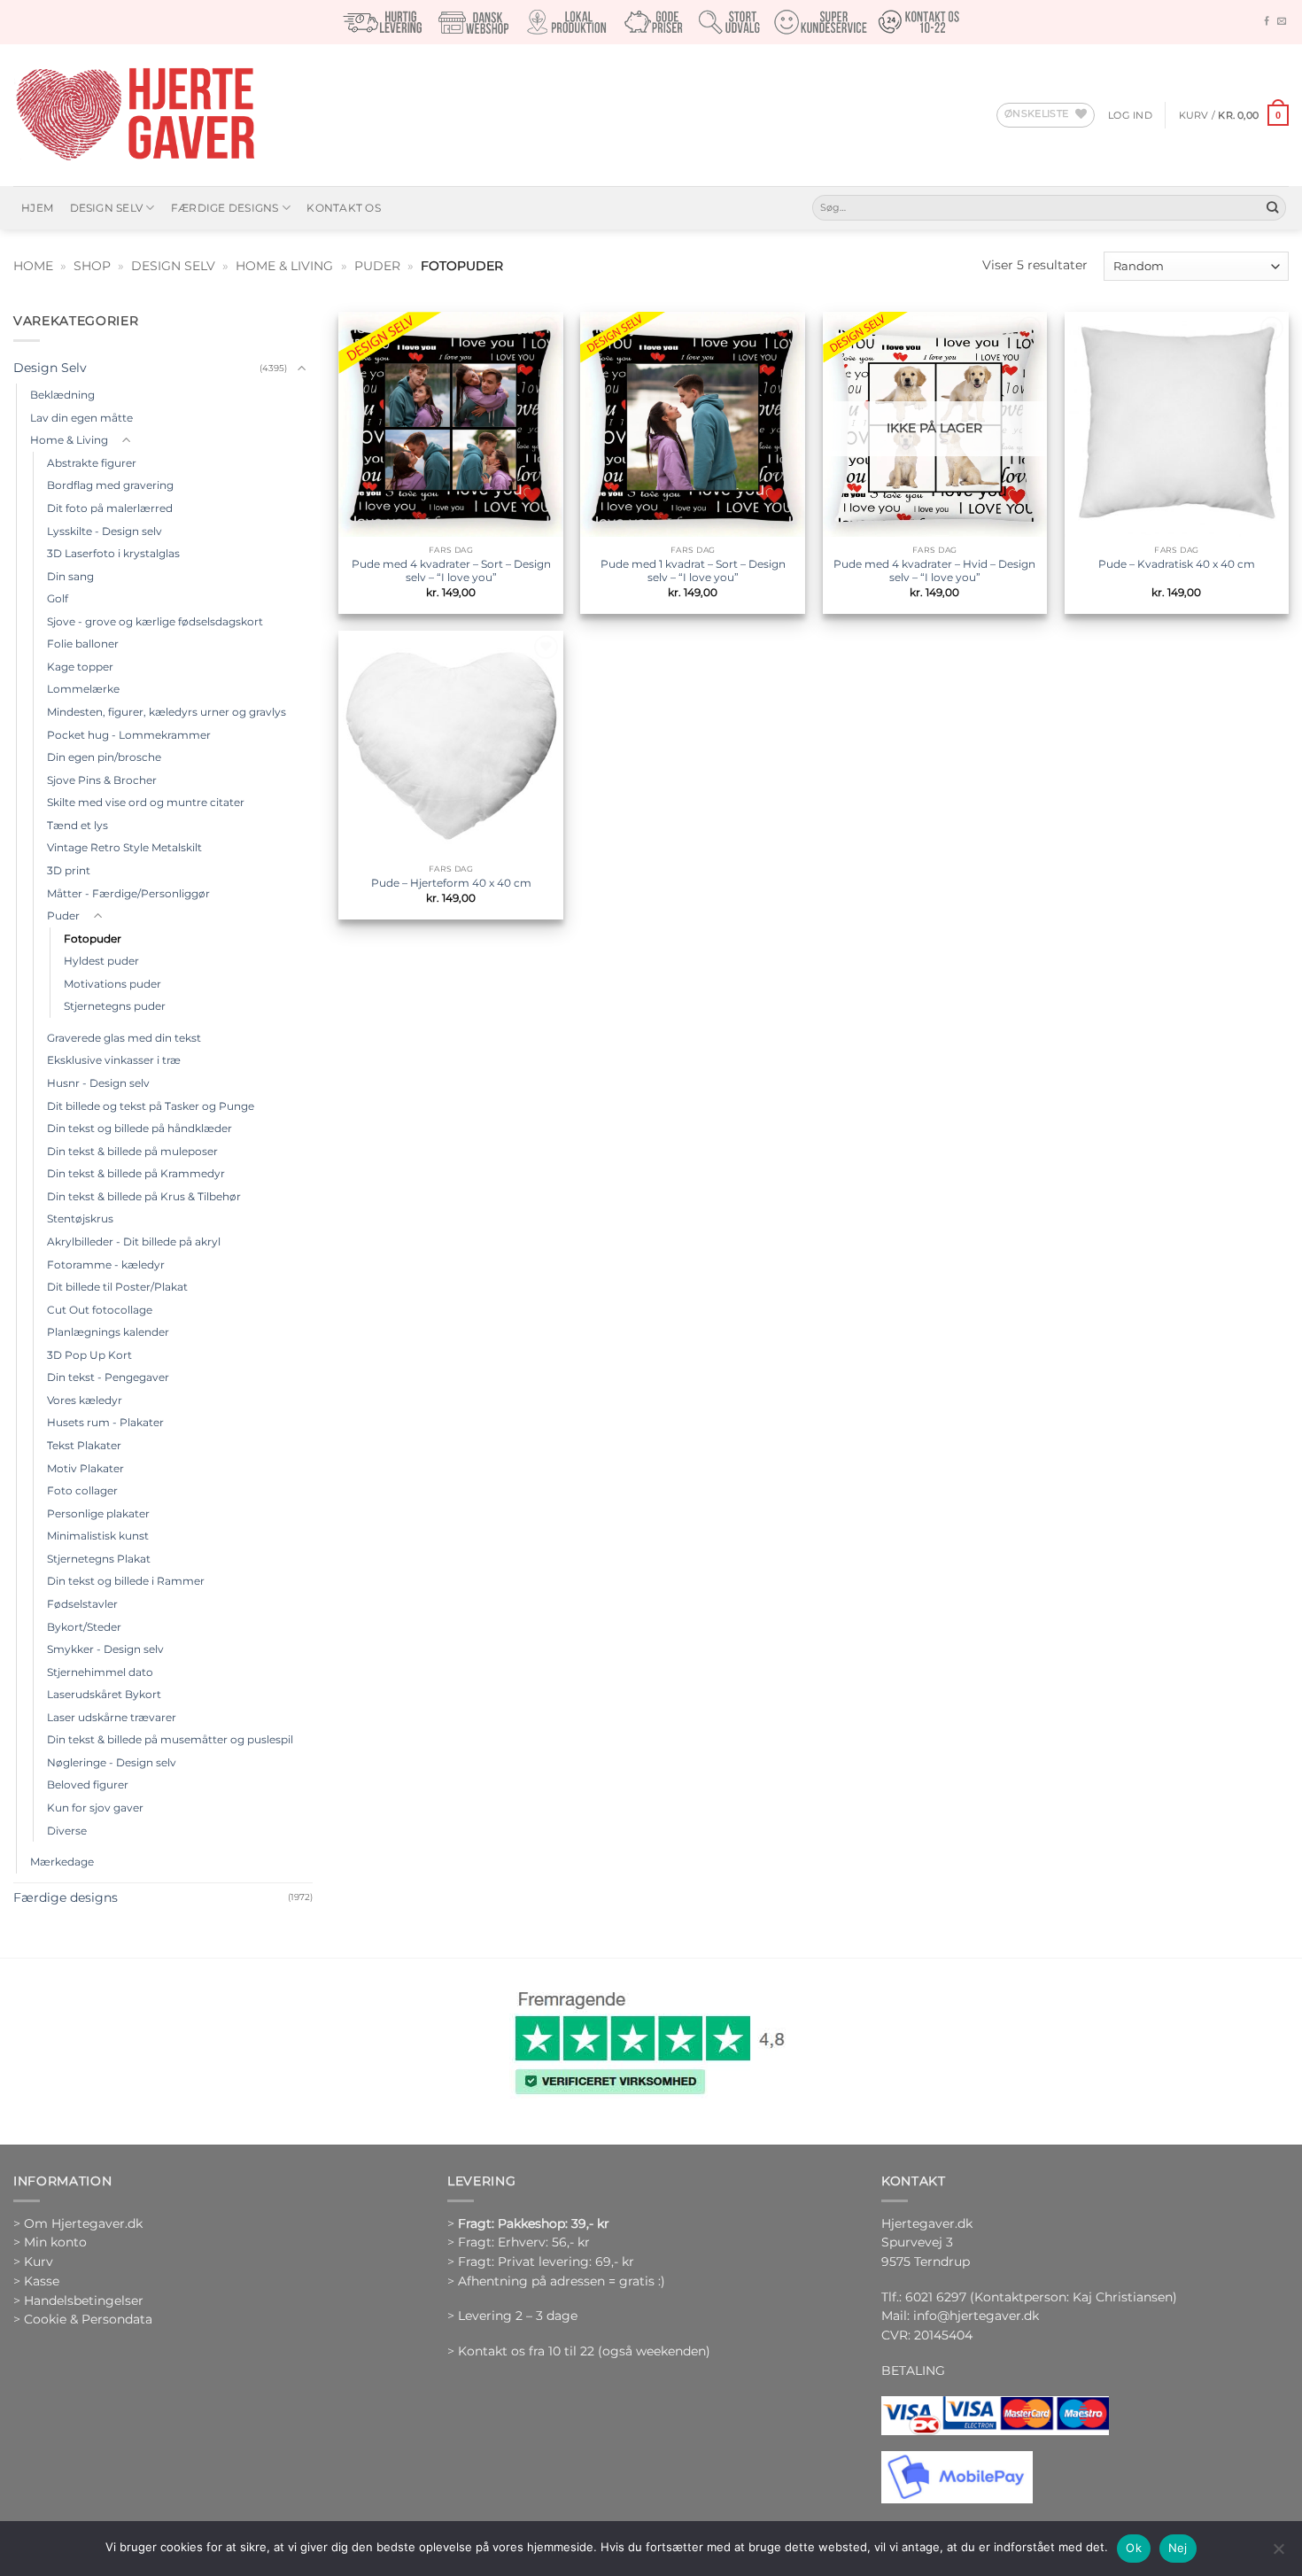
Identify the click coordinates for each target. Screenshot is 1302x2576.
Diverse (67, 1831)
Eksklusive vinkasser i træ (114, 1060)
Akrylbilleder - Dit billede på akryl (134, 1241)
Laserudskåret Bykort (104, 1694)
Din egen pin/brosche (104, 757)
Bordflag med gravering (110, 485)
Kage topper (80, 667)
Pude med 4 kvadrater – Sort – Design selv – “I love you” (451, 571)
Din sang (70, 576)
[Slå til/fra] (302, 369)
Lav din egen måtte (81, 418)
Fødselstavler (82, 1604)
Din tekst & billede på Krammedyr (136, 1173)
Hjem (37, 208)
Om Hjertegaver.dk (83, 2223)
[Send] (1272, 208)
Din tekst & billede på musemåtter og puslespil (170, 1739)
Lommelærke (83, 689)
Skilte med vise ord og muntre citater (146, 802)
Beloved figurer (88, 1785)
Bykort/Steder (84, 1627)
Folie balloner (83, 644)
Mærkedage (62, 1862)
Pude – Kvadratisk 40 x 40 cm (1177, 564)
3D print (69, 870)
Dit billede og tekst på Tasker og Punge (151, 1106)
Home (33, 266)
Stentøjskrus (80, 1218)
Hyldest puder (101, 961)
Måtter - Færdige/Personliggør (128, 893)
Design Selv (107, 208)
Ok (1134, 2548)
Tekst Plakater (84, 1445)
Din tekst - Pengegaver (108, 1377)
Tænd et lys (77, 825)
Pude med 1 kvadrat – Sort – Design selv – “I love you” (693, 571)
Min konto (55, 2242)
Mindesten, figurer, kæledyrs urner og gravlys (167, 712)
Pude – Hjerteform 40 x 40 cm (451, 883)
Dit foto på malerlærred (110, 508)
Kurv (39, 2262)
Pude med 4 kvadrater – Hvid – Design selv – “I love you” (934, 571)
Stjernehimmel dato (100, 1672)
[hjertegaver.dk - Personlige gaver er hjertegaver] (135, 115)
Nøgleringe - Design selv (112, 1762)
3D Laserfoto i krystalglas (113, 553)
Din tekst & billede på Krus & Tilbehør (144, 1196)
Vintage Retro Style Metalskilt (124, 847)
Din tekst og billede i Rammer (126, 1581)
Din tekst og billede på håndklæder (139, 1128)
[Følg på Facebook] (1267, 22)
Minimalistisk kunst (98, 1536)
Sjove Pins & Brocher (102, 780)
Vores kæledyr (85, 1400)
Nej (1178, 2548)
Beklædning (62, 395)
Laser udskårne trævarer (112, 1717)
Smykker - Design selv (105, 1649)
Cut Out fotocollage (100, 1310)
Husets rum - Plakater (105, 1422)
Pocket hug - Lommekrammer (129, 735)
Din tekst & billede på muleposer (132, 1151)
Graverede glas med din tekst (124, 1038)
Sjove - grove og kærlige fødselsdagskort (155, 621)
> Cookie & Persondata (83, 2319)
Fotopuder (93, 939)
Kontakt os (343, 208)
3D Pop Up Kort (89, 1355)
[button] (1130, 115)
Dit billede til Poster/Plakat (117, 1287)
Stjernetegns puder (115, 1006)
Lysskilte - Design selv (105, 531)
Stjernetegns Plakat (99, 1559)
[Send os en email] (1282, 22)
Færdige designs (225, 208)
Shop (92, 266)
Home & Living (284, 266)
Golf (58, 598)
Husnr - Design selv (98, 1083)
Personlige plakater (98, 1513)
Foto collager (82, 1490)
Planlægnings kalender (108, 1332)
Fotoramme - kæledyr (106, 1265)
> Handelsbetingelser (78, 2301)
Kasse (42, 2281)
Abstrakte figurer (92, 463)
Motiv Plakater (85, 1468)
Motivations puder (112, 984)
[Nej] (1278, 2554)
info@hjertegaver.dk (974, 2316)
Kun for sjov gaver (95, 1808)
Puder (377, 266)
